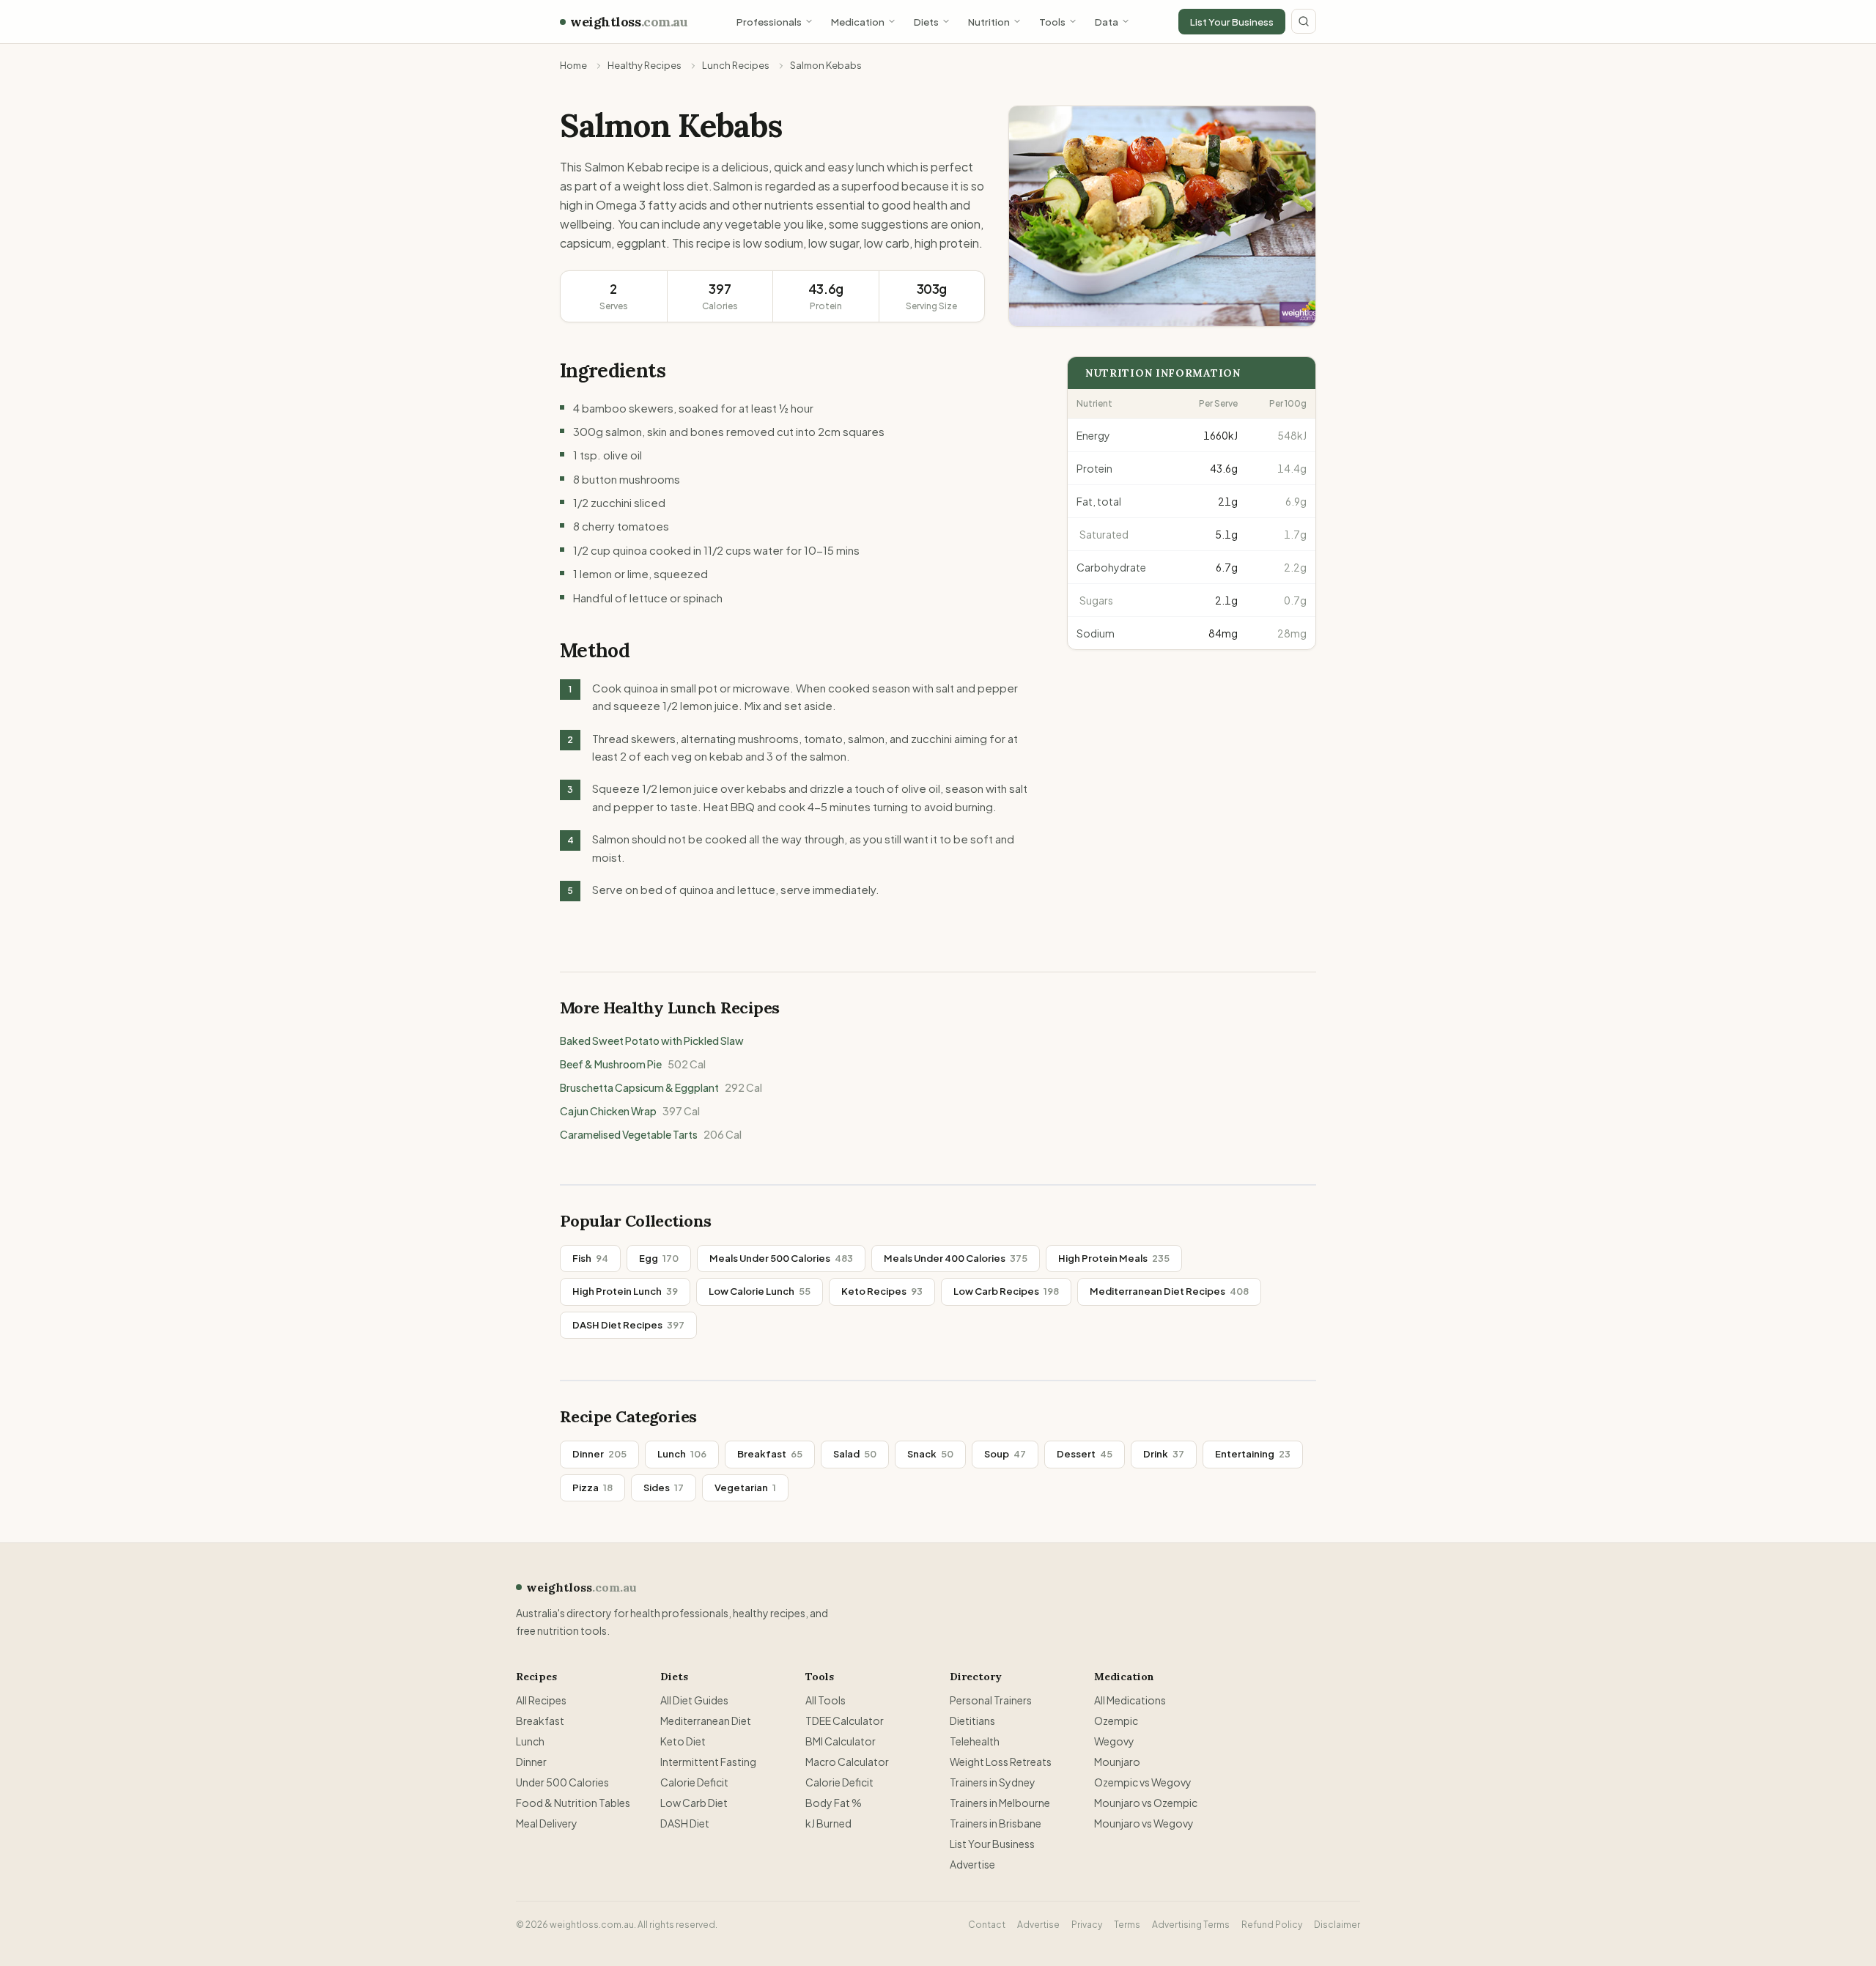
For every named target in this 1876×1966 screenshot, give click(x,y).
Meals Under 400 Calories (956, 1258)
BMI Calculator (841, 1741)
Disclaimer (1337, 1925)
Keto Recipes (882, 1291)
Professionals (769, 22)
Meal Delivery (547, 1823)
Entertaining (1253, 1454)
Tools (1052, 22)
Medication (858, 22)
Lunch (682, 1454)
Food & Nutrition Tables (573, 1803)
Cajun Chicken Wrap (630, 1111)
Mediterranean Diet (706, 1721)
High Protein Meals (1114, 1258)
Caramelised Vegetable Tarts (651, 1134)
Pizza (592, 1488)
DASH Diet (685, 1823)
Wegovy (1114, 1741)
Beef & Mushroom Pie (633, 1064)
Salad (855, 1454)
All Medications (1130, 1700)
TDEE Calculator (845, 1721)
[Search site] (1304, 21)
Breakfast (770, 1454)
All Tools (826, 1700)
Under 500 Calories (562, 1782)
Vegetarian (745, 1488)
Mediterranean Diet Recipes (1169, 1291)
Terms (1127, 1925)
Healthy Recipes (645, 65)
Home (573, 65)
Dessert (1085, 1454)
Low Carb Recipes (1006, 1291)
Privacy (1087, 1925)
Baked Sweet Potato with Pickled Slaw (652, 1041)
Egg (659, 1258)
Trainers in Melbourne (1000, 1803)
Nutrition (989, 22)
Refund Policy (1272, 1925)
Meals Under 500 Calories (781, 1258)
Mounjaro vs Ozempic (1146, 1803)
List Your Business (1232, 22)
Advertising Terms (1191, 1925)
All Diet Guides (694, 1700)
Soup (1005, 1454)
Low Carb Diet (694, 1803)
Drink (1164, 1454)
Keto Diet (683, 1741)
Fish (590, 1258)
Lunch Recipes (736, 65)
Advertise (972, 1864)
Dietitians (972, 1721)
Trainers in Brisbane (996, 1823)
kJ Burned (828, 1823)
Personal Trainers (991, 1700)
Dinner (599, 1454)
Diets (926, 22)
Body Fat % (834, 1803)
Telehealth (975, 1741)
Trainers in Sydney (993, 1782)
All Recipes (541, 1700)
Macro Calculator (847, 1762)
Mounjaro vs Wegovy (1144, 1823)
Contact (987, 1925)
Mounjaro (1117, 1762)
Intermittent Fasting (708, 1762)
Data (1107, 22)
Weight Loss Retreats (1001, 1762)
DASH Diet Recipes (628, 1325)
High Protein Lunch (625, 1291)
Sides (664, 1488)
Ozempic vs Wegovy (1143, 1782)
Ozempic (1116, 1721)
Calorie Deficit (694, 1782)
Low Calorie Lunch (760, 1291)
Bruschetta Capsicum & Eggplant (661, 1087)
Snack (930, 1454)
